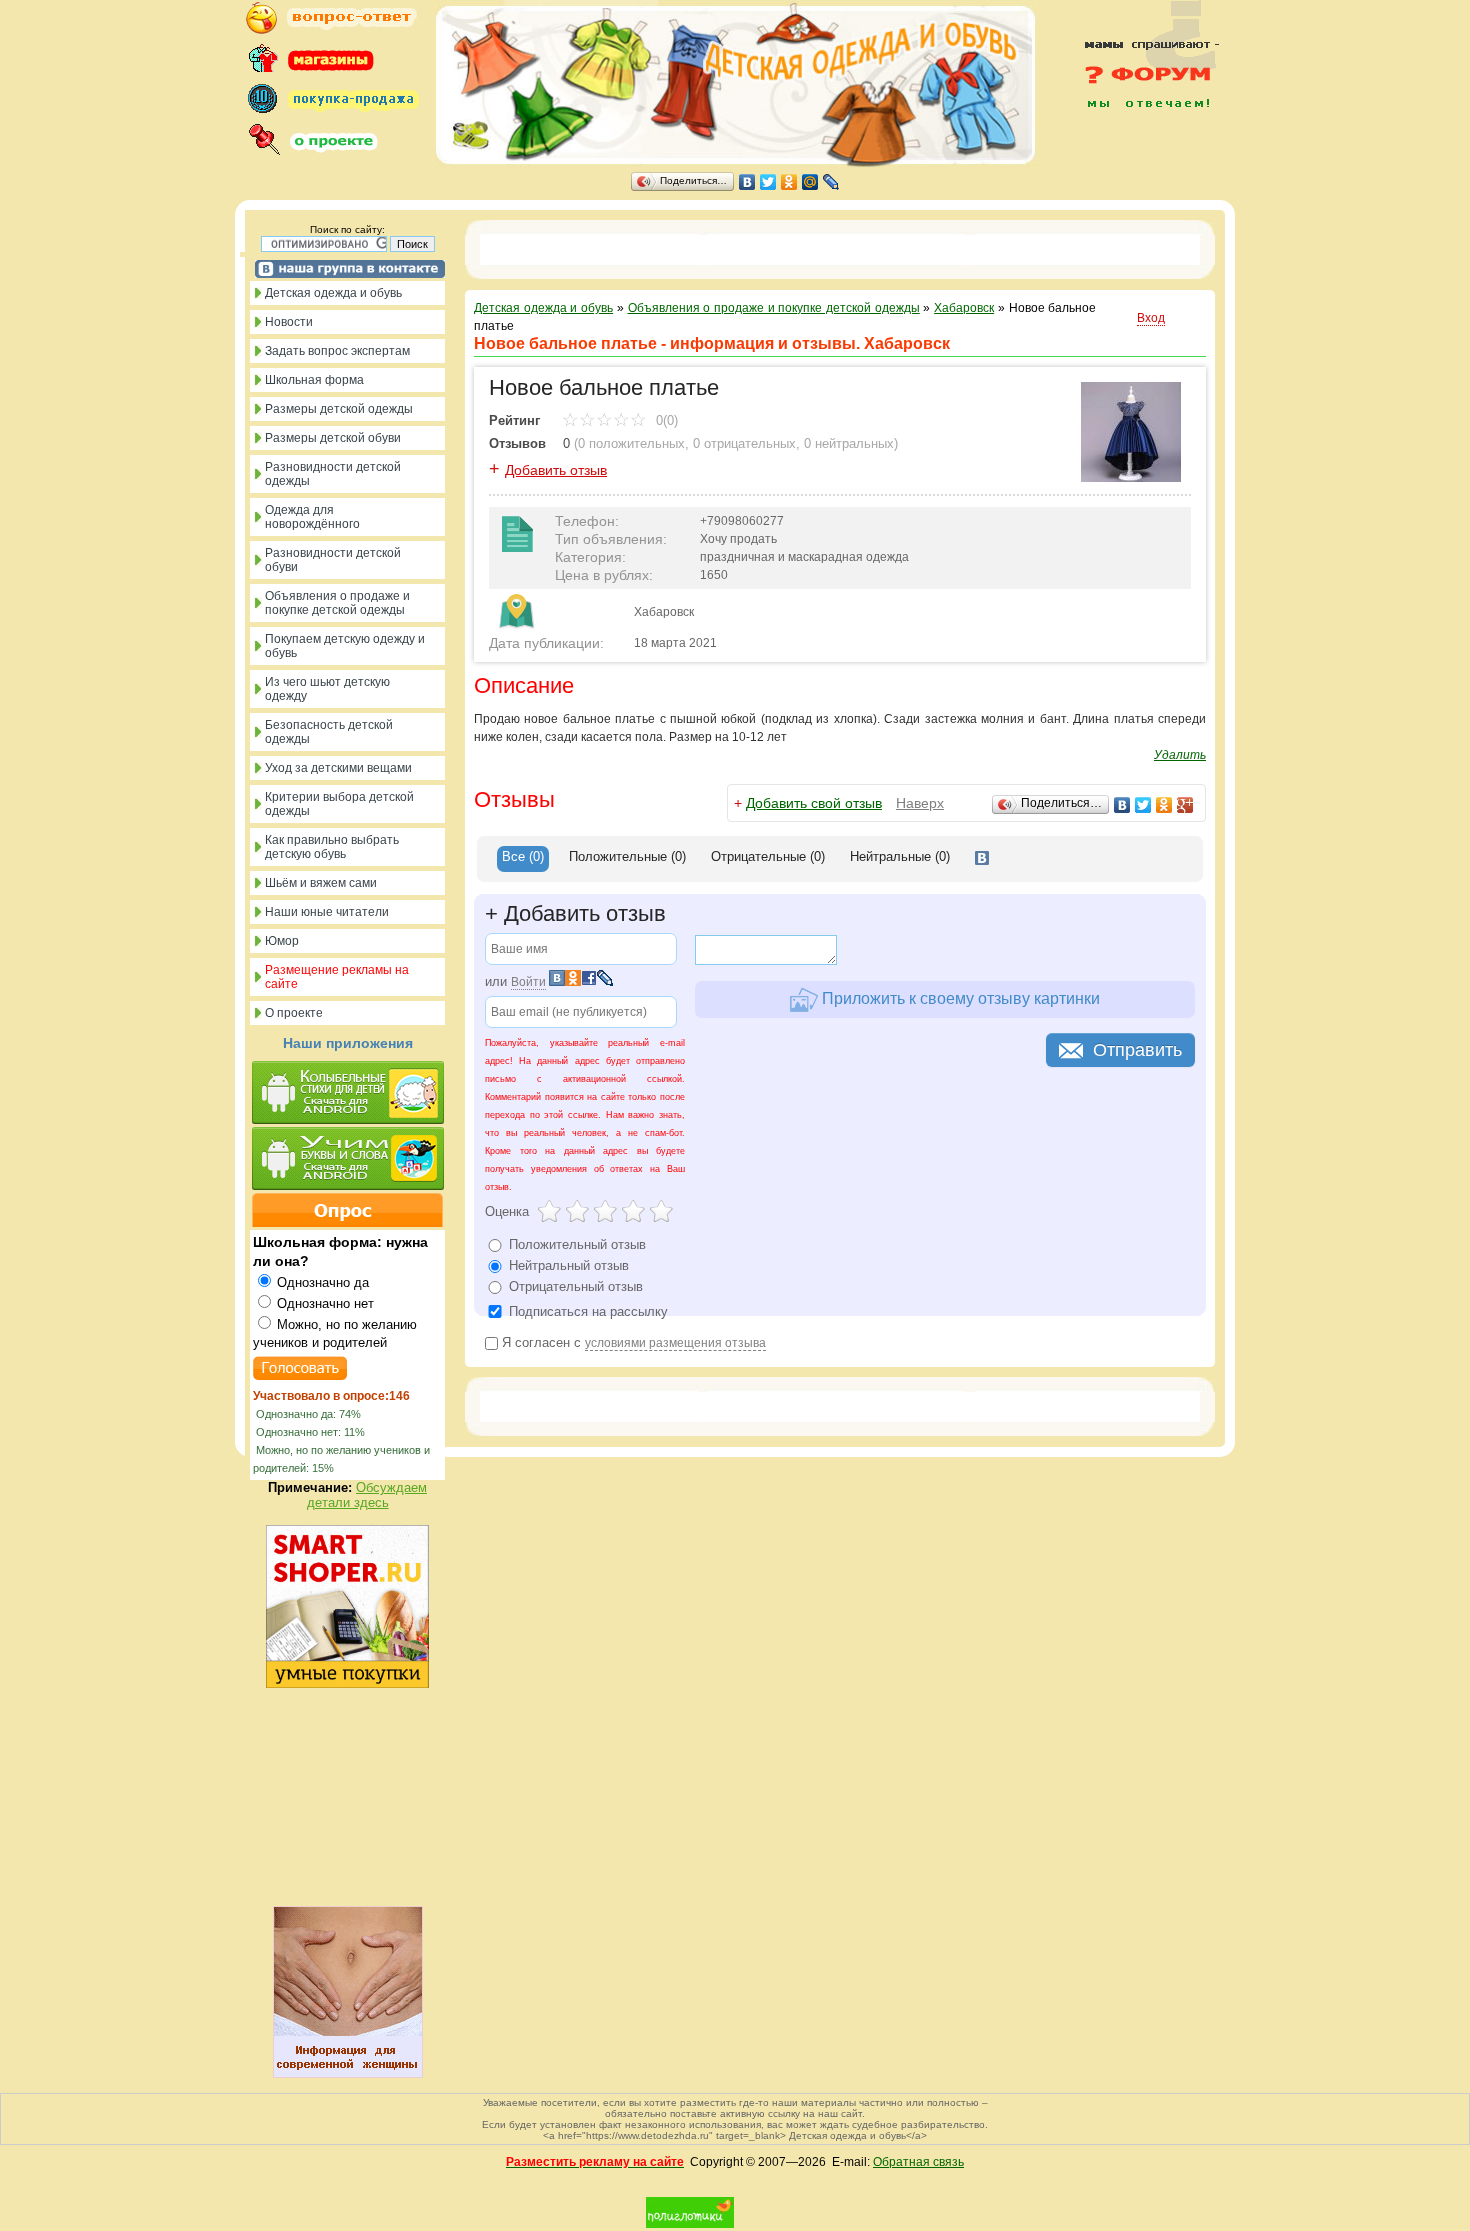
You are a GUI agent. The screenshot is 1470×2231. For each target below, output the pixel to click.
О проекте (294, 1013)
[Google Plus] (1185, 805)
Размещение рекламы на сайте (337, 977)
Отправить (1137, 1050)
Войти (528, 982)
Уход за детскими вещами (338, 768)
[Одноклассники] (789, 182)
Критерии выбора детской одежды (339, 804)
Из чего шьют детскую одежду (327, 689)
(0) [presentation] (627, 856)
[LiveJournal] (831, 182)
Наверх (920, 803)
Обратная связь (918, 2162)
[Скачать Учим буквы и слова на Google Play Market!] (347, 1160)
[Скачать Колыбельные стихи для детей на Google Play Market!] (347, 1094)
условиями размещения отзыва (675, 1343)
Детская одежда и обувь (333, 293)
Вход (1151, 318)
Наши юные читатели (327, 912)
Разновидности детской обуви (333, 560)
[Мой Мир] (810, 182)
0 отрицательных (744, 443)
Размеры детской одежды (339, 409)
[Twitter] (768, 182)
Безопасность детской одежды (329, 732)
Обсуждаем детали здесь (367, 1495)
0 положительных (631, 443)
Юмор (282, 941)
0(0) (665, 420)
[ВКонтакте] (747, 182)
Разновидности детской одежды (333, 474)
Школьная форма (314, 380)
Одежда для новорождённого (312, 517)
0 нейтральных (849, 443)
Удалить (1180, 755)
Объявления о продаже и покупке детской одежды (337, 603)
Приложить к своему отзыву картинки (959, 998)
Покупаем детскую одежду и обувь (345, 646)
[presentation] (982, 859)
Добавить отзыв (556, 470)
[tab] (523, 859)
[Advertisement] (1140, 152)
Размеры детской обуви (333, 438)
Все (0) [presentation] (523, 856)
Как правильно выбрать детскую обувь (332, 847)
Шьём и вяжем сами (321, 883)
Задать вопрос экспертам (337, 351)
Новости (289, 322)
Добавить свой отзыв (814, 803)
